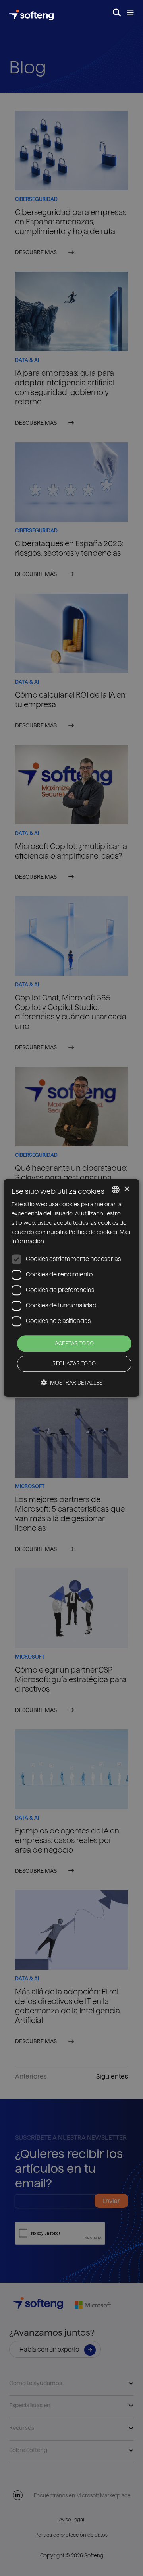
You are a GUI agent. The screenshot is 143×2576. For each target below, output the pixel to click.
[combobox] (116, 1189)
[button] (72, 1383)
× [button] (127, 1189)
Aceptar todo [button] (74, 1343)
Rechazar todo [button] (74, 1364)
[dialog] (71, 1288)
